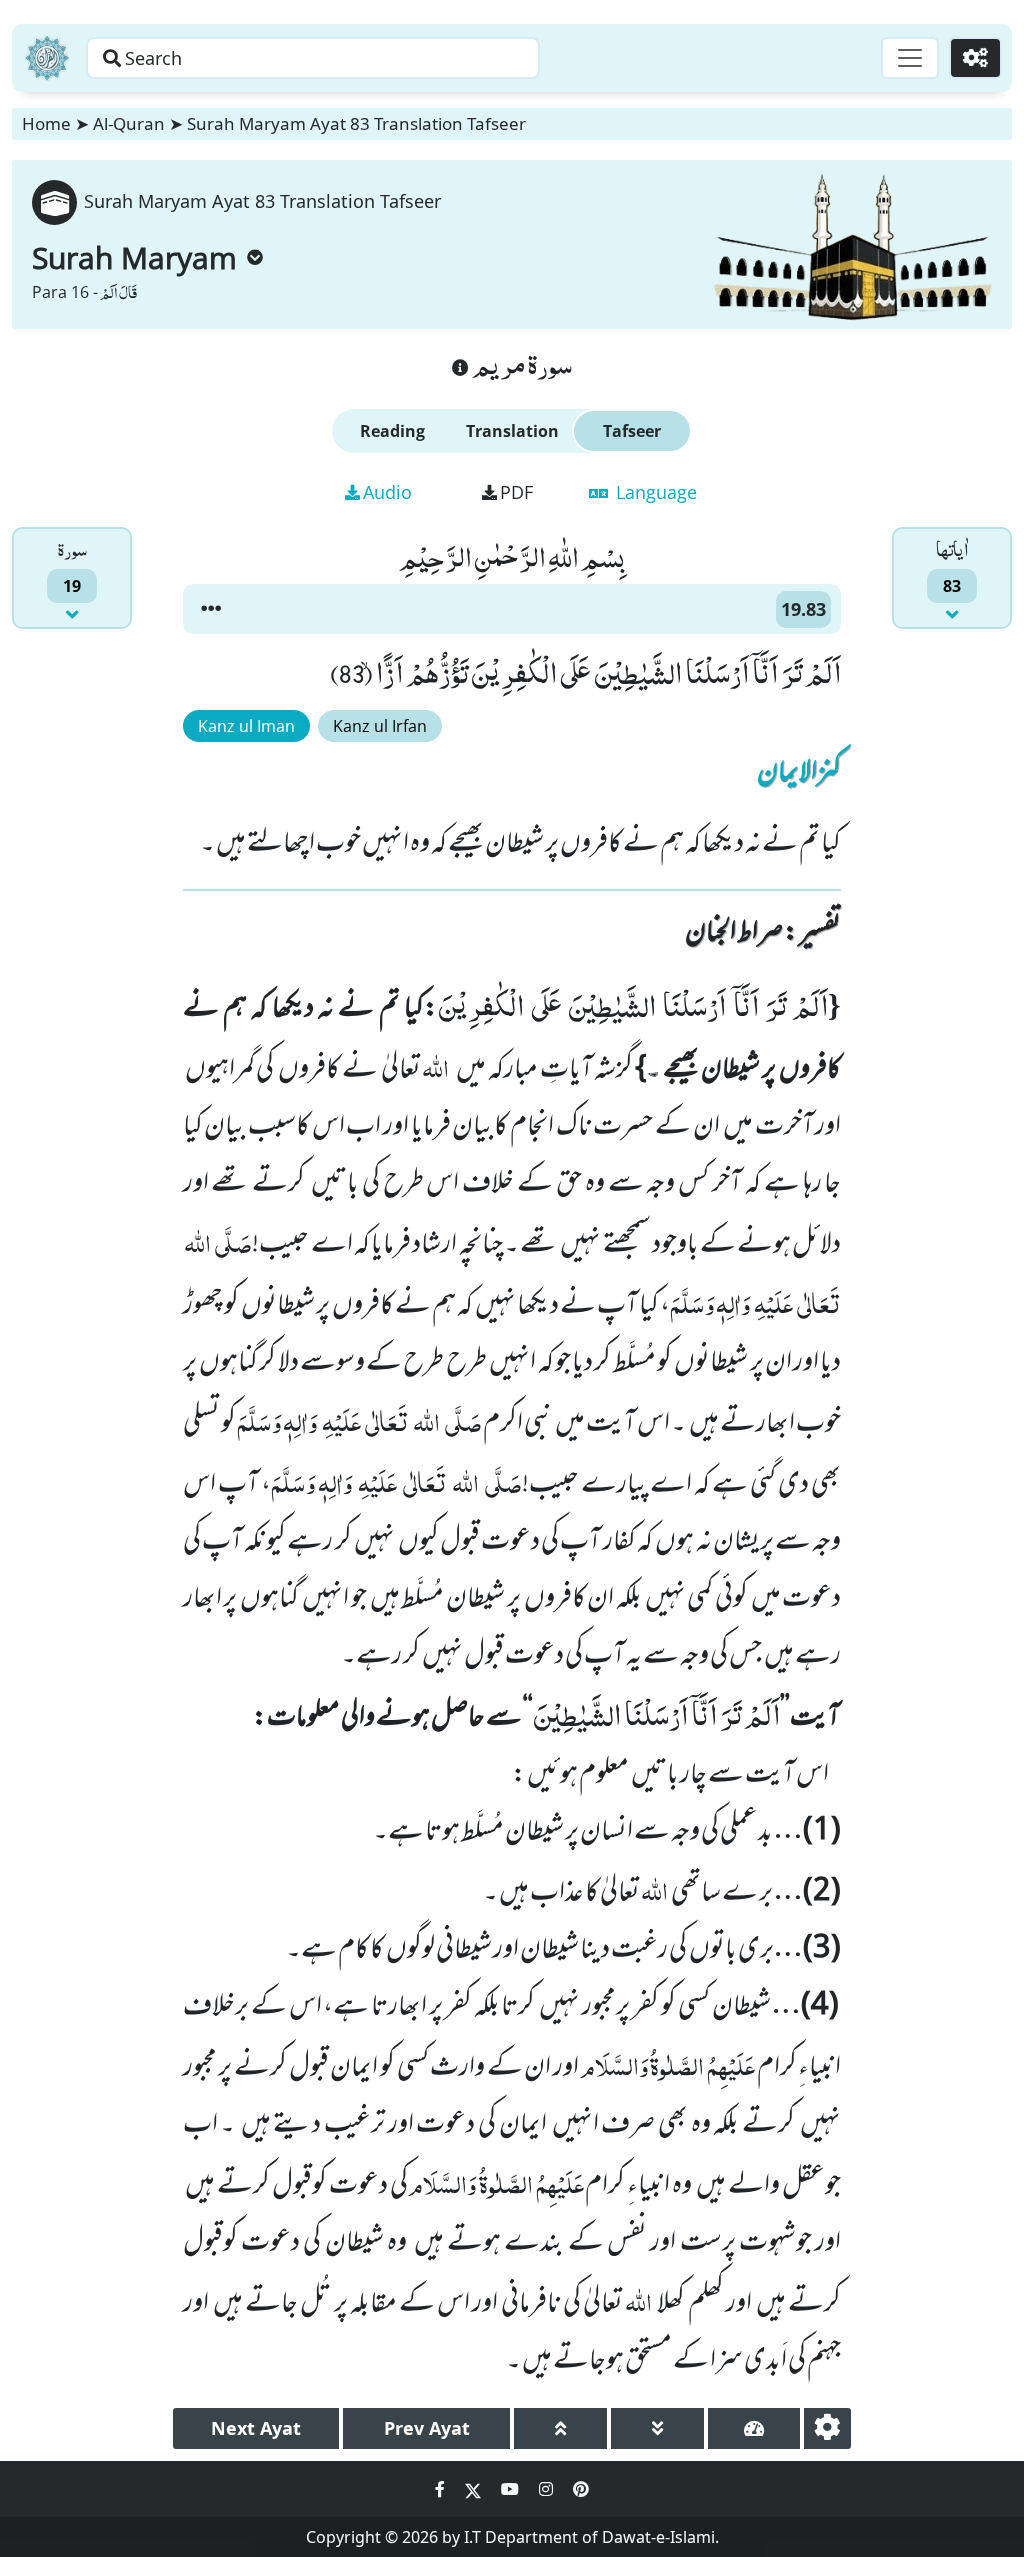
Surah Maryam (134, 257)
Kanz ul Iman (246, 726)
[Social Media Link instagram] (548, 2489)
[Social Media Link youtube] (512, 2489)
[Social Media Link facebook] (442, 2489)
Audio (387, 492)
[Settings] (975, 58)
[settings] (827, 2428)
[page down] (657, 2428)
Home (46, 123)
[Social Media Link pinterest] (581, 2489)
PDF (516, 492)
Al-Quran (129, 123)
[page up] (560, 2428)
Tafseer (632, 431)
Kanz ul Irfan (380, 726)
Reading (392, 431)
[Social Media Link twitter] (475, 2489)
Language (654, 492)
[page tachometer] (754, 2428)
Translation (512, 431)
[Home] (47, 58)
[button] (211, 609)
